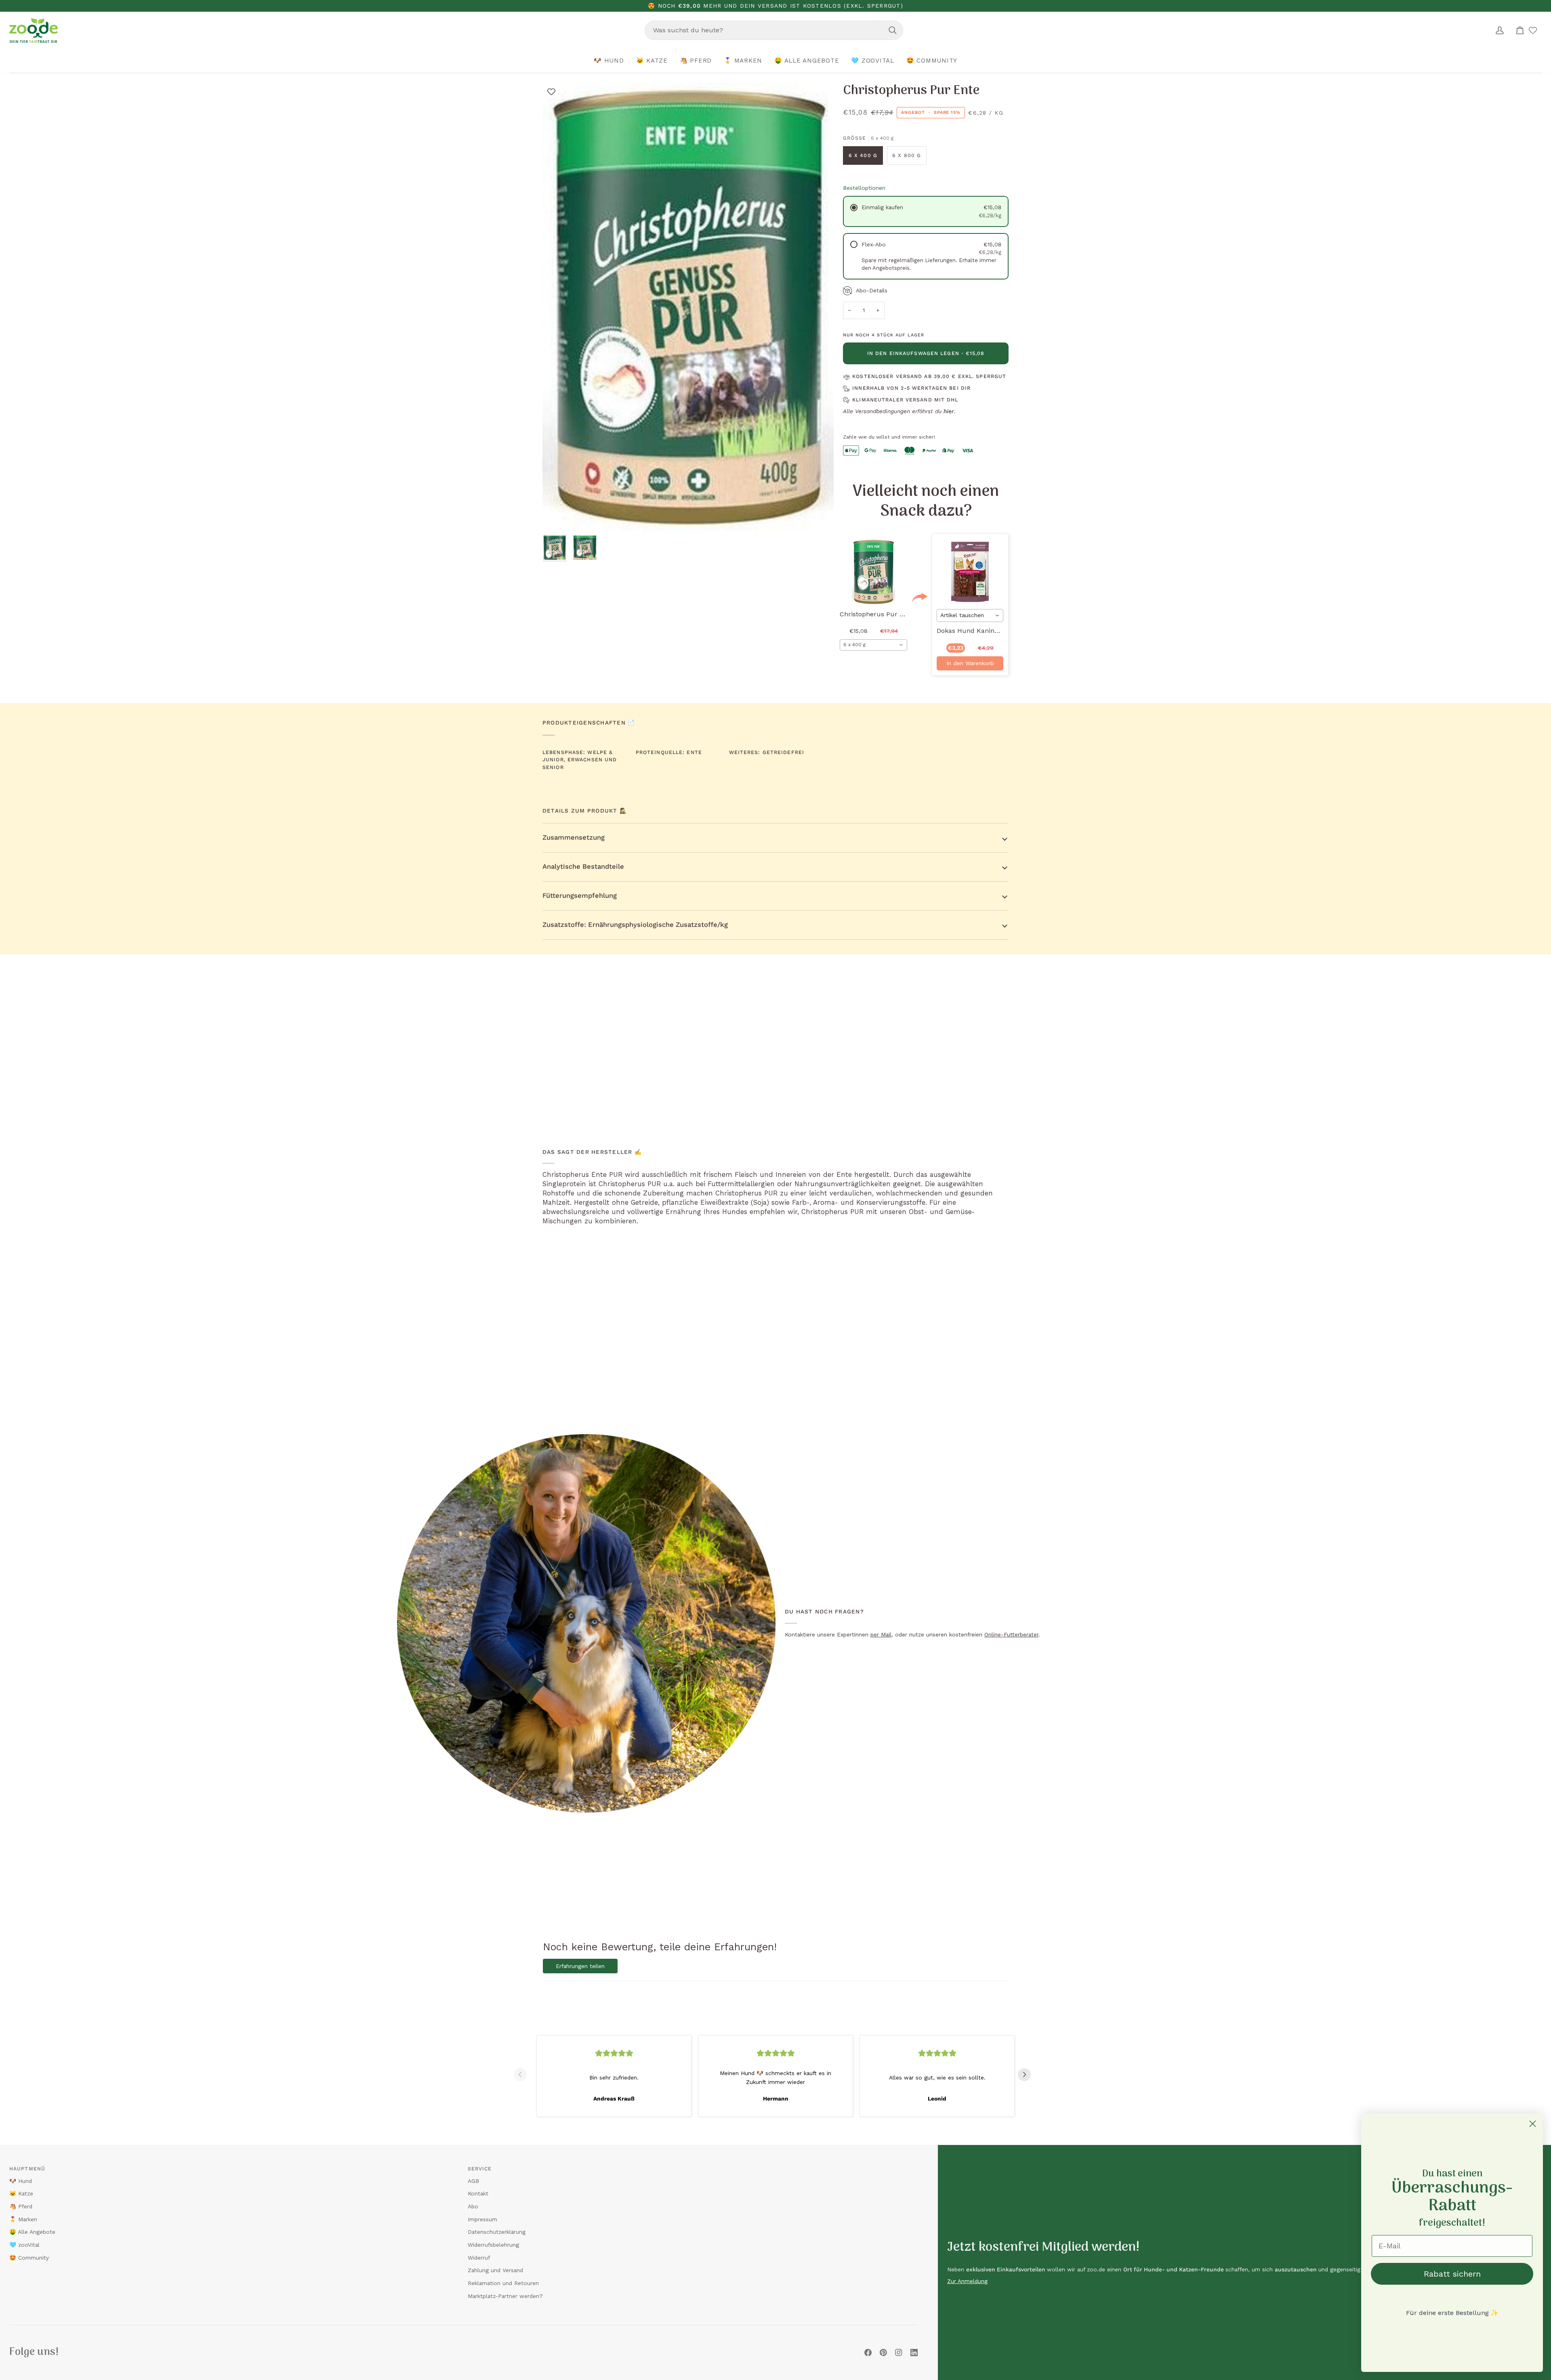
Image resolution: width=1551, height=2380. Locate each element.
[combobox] (774, 30)
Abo (473, 2206)
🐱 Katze (21, 2193)
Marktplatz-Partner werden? (505, 2296)
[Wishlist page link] (1533, 30)
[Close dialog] (1533, 2124)
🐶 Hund (21, 2181)
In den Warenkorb (970, 663)
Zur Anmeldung (967, 2281)
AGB (473, 2181)
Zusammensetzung (574, 837)
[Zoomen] (558, 516)
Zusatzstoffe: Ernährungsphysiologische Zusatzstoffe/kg (635, 925)
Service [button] (480, 2169)
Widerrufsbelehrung (493, 2245)
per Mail (881, 1634)
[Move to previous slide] (523, 2075)
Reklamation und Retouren (503, 2283)
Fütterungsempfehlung (580, 896)
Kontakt (478, 2193)
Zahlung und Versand (495, 2270)
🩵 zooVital (24, 2245)
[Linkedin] (914, 2353)
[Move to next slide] (1028, 2075)
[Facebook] (868, 2353)
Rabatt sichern (1452, 2274)
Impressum (482, 2219)
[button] (609, 61)
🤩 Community (29, 2258)
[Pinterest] (883, 2353)
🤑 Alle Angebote (32, 2232)
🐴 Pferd (21, 2206)
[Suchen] (893, 30)
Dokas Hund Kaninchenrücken (984, 631)
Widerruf (479, 2258)
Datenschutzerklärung (497, 2232)
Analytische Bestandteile (583, 867)
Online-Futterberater (1011, 1634)
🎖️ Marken (23, 2219)
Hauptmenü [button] (27, 2169)
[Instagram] (899, 2353)
